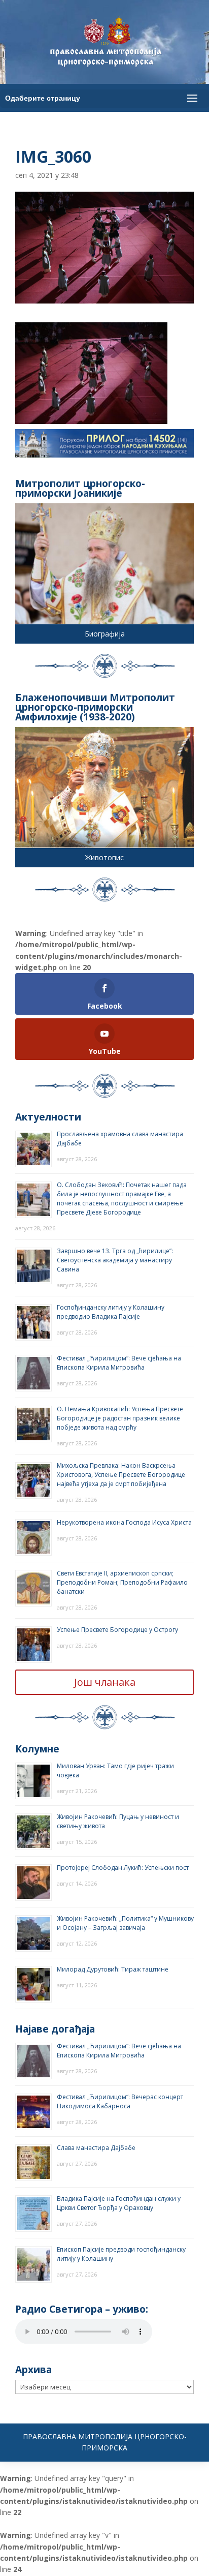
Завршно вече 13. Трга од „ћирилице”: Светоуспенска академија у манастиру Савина (115, 1260)
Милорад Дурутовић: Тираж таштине (113, 1969)
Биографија (105, 634)
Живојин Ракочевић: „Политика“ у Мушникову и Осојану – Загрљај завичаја (125, 1923)
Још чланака (105, 1682)
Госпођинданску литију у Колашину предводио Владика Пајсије (111, 1312)
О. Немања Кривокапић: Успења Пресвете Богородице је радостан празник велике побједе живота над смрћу (120, 1418)
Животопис (104, 857)
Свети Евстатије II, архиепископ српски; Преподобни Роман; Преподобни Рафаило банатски (122, 1582)
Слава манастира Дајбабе (96, 2148)
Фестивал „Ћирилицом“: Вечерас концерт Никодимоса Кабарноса (120, 2101)
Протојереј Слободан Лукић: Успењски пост (123, 1868)
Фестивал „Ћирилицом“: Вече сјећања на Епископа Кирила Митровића (119, 1363)
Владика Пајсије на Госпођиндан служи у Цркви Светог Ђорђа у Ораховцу (119, 2203)
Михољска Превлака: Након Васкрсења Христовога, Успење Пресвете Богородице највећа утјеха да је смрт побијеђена (121, 1475)
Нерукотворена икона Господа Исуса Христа (124, 1522)
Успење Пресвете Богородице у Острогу (117, 1630)
